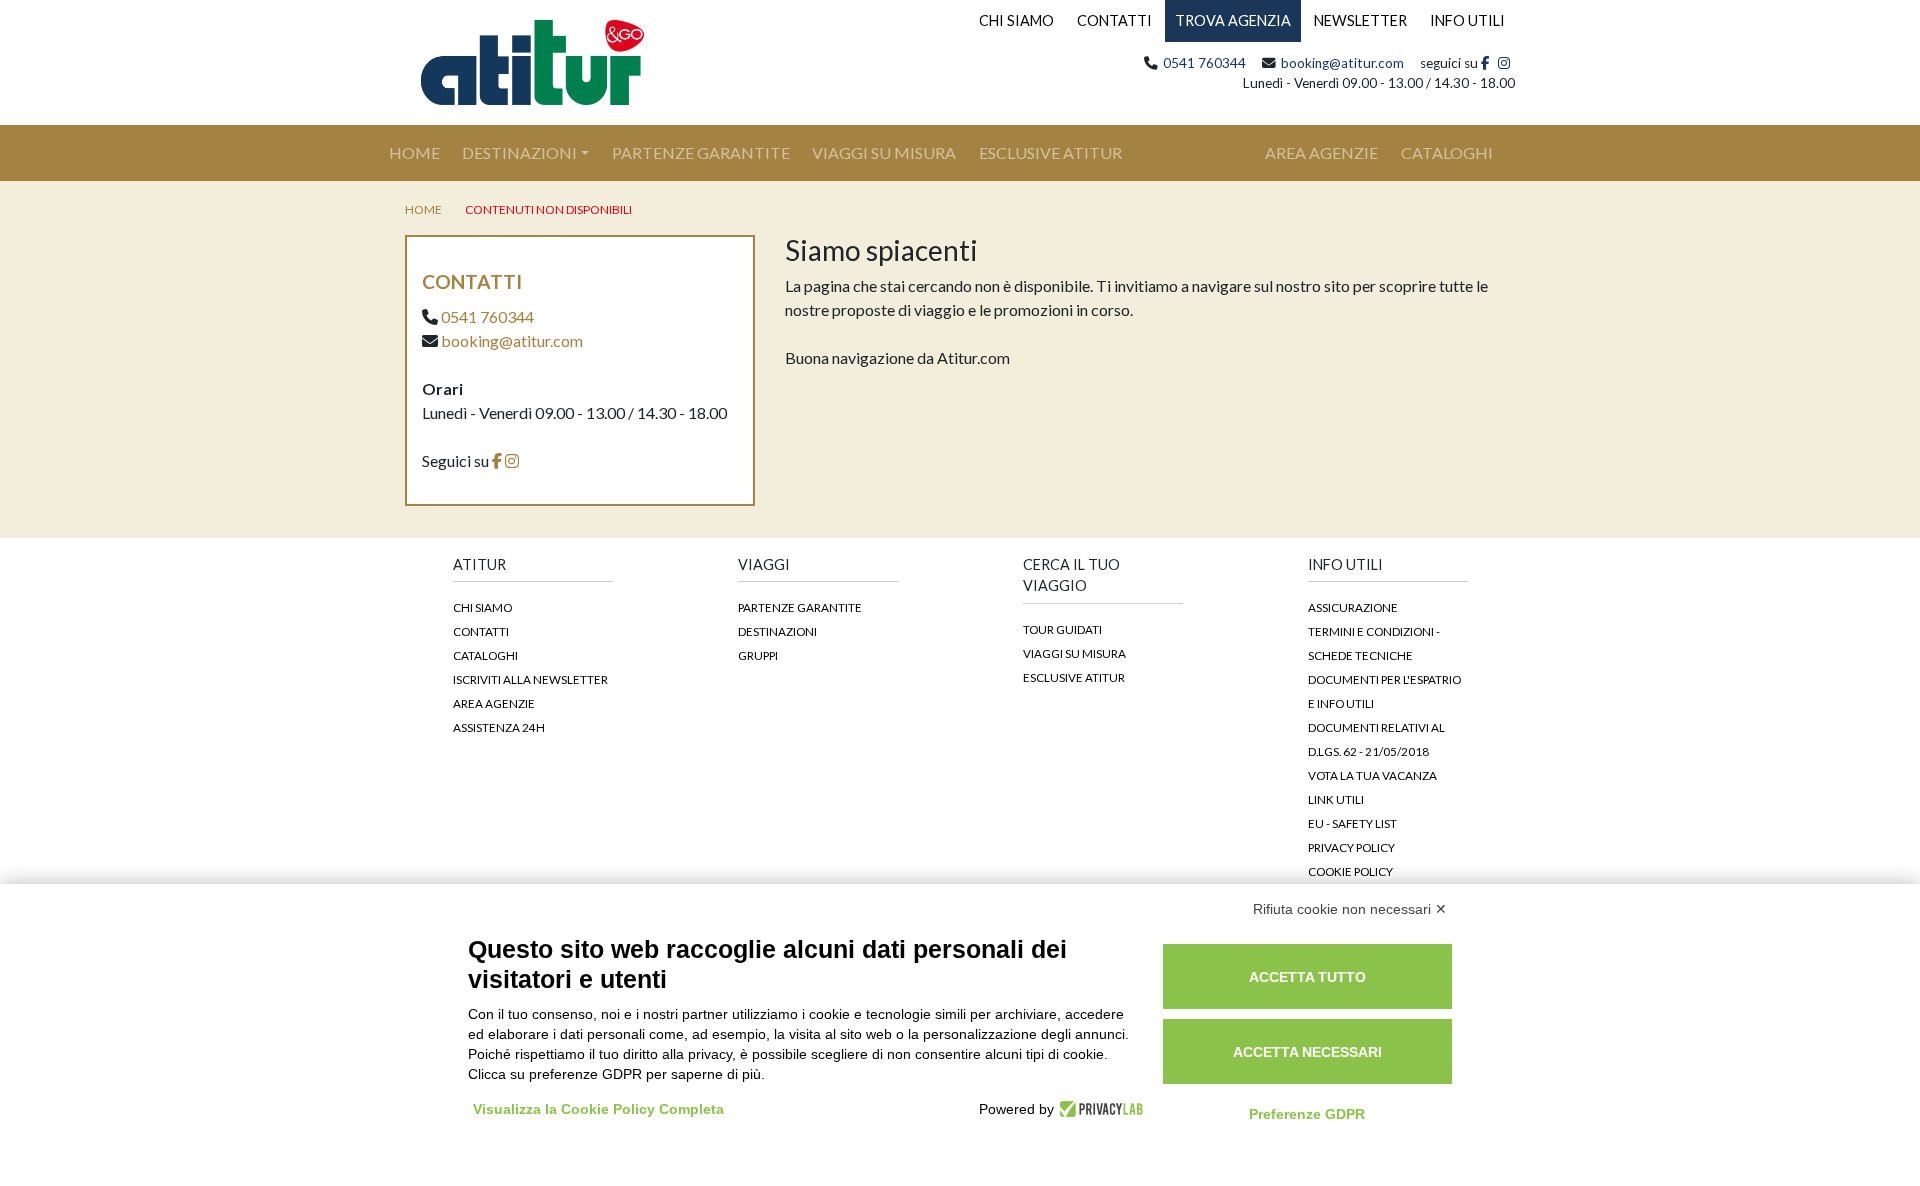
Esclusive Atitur (1050, 152)
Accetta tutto (1307, 977)
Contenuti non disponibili (548, 209)
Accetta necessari (1307, 1052)
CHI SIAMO (1016, 20)
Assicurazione (1353, 607)
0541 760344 (1204, 63)
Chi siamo (482, 607)
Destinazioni (519, 152)
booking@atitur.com (1342, 63)
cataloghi (1447, 152)
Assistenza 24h (499, 727)
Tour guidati (1062, 629)
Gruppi (758, 655)
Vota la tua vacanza (1372, 775)
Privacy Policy (1351, 847)
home (423, 209)
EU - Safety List (1352, 823)
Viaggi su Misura (884, 152)
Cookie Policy (1350, 871)
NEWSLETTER (1360, 20)
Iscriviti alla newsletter (530, 679)
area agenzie (1321, 152)
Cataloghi (485, 655)
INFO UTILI (1467, 20)
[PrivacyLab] (1098, 1109)
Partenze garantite (800, 607)
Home (425, 152)
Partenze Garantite (701, 152)
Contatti (481, 631)
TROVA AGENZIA (1233, 20)
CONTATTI (1114, 20)
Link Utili (1336, 799)
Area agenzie (494, 703)
